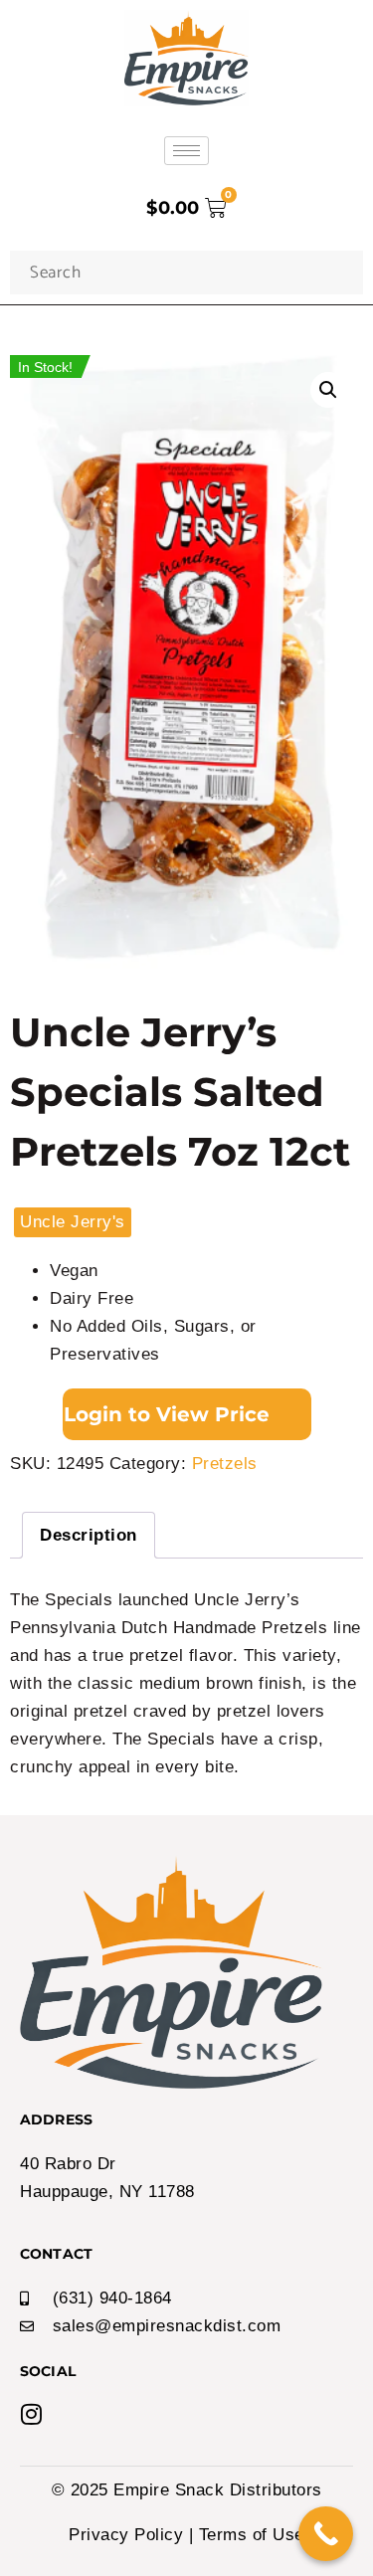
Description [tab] (89, 1535)
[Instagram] (32, 2414)
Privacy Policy (126, 2535)
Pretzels (225, 1464)
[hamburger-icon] (186, 151)
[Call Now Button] (326, 2534)
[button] (328, 390)
